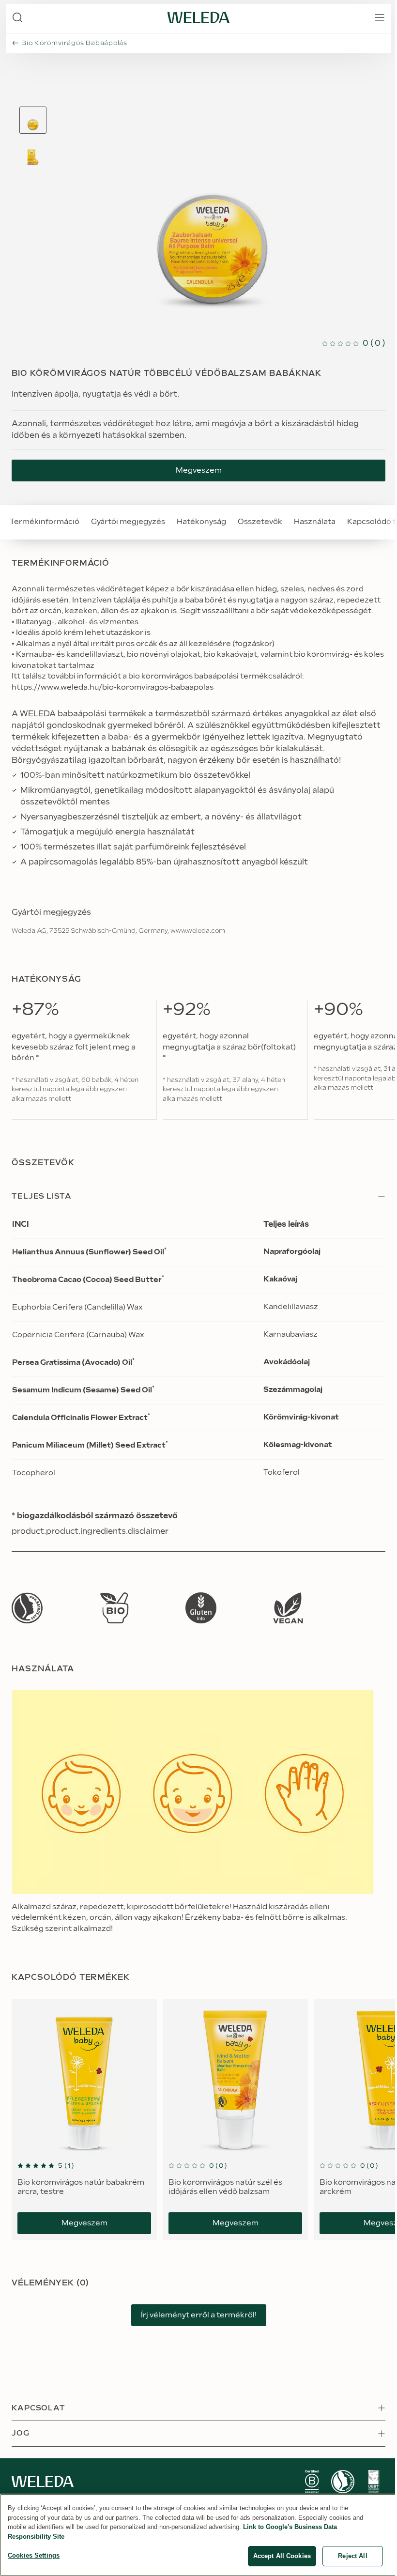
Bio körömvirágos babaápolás (74, 43)
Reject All (352, 2556)
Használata (315, 522)
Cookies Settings (34, 2555)
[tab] (33, 120)
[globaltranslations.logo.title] (198, 17)
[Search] (17, 17)
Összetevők (260, 522)
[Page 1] (33, 120)
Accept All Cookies (282, 2556)
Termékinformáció (45, 522)
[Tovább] (27, 1608)
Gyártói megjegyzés (128, 522)
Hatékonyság (201, 522)
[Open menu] (380, 17)
